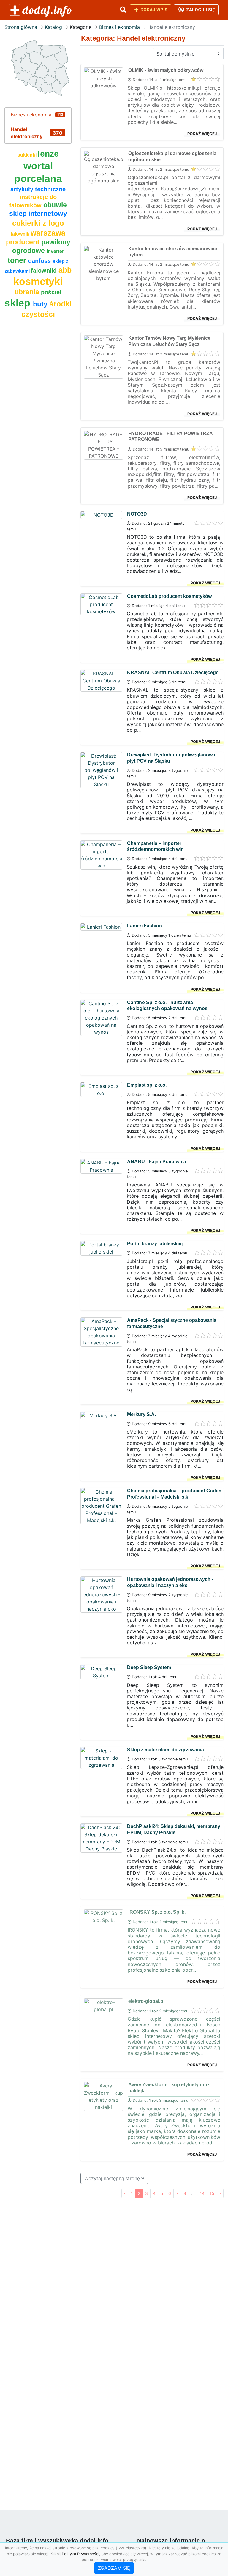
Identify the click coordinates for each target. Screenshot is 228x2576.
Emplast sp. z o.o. (147, 1085)
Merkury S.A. (141, 1414)
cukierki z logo (38, 223)
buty (41, 304)
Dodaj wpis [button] (153, 10)
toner (18, 260)
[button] (123, 10)
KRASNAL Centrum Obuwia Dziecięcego (173, 673)
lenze (48, 154)
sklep (19, 303)
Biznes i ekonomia (119, 27)
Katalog (53, 27)
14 (202, 2193)
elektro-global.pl (146, 2001)
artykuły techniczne (38, 189)
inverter (55, 251)
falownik (21, 234)
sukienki (28, 155)
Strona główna (21, 27)
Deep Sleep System (149, 1667)
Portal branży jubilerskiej (155, 1244)
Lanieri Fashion (145, 926)
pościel (51, 292)
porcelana (38, 179)
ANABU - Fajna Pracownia (157, 1162)
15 (212, 2193)
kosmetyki (38, 281)
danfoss (40, 261)
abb (65, 270)
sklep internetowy (38, 214)
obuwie (55, 205)
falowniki (45, 271)
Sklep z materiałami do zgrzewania (166, 1750)
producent (24, 242)
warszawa (48, 233)
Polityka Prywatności (80, 2554)
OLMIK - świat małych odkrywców (166, 70)
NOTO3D (137, 514)
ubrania (28, 292)
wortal (38, 166)
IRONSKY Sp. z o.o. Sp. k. (157, 1912)
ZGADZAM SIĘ (114, 2568)
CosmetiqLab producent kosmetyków (169, 596)
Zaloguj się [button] (200, 10)
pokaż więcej (202, 134)
